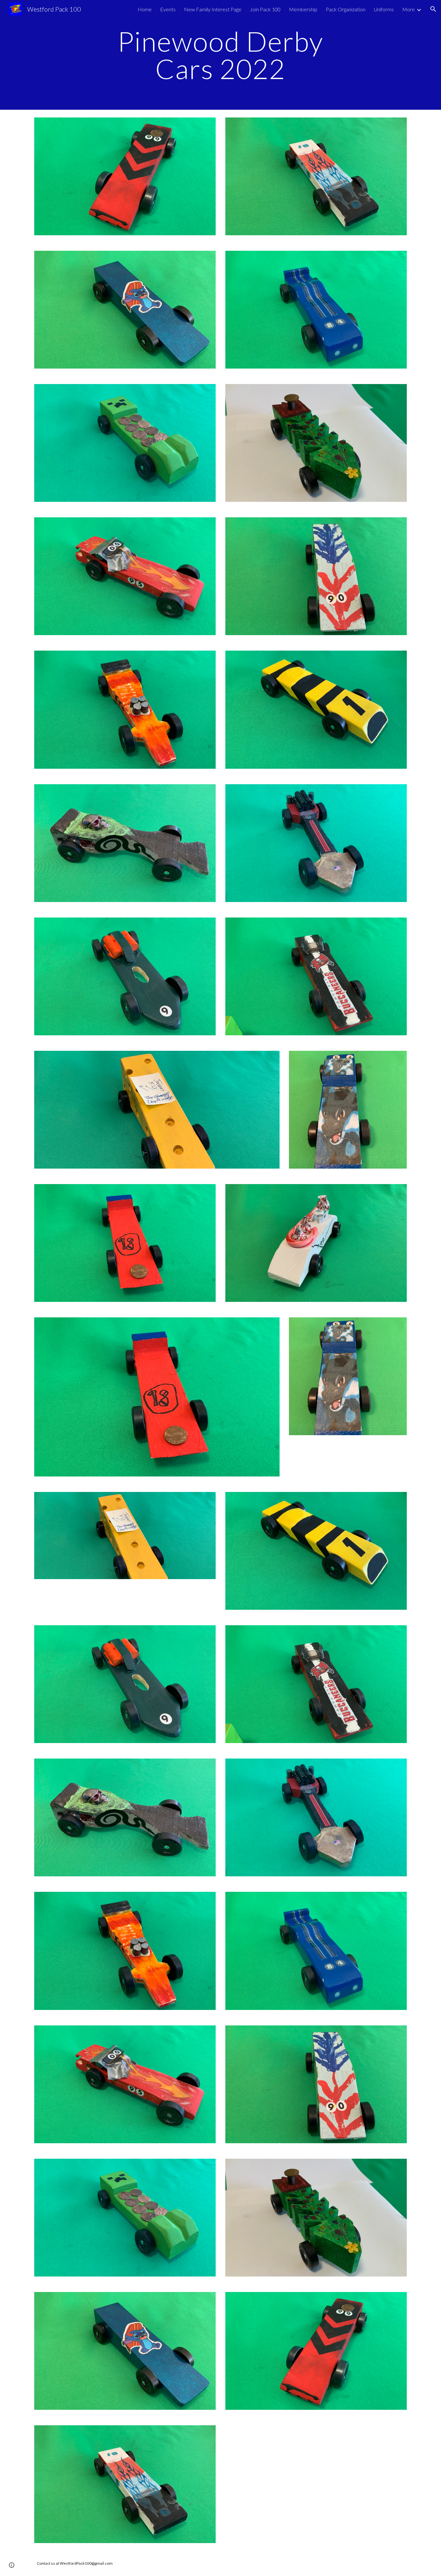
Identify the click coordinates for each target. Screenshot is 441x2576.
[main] (221, 55)
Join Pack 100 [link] (265, 9)
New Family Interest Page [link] (213, 9)
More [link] (409, 9)
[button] (433, 9)
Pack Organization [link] (346, 9)
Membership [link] (303, 9)
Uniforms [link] (384, 9)
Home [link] (145, 9)
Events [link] (168, 9)
